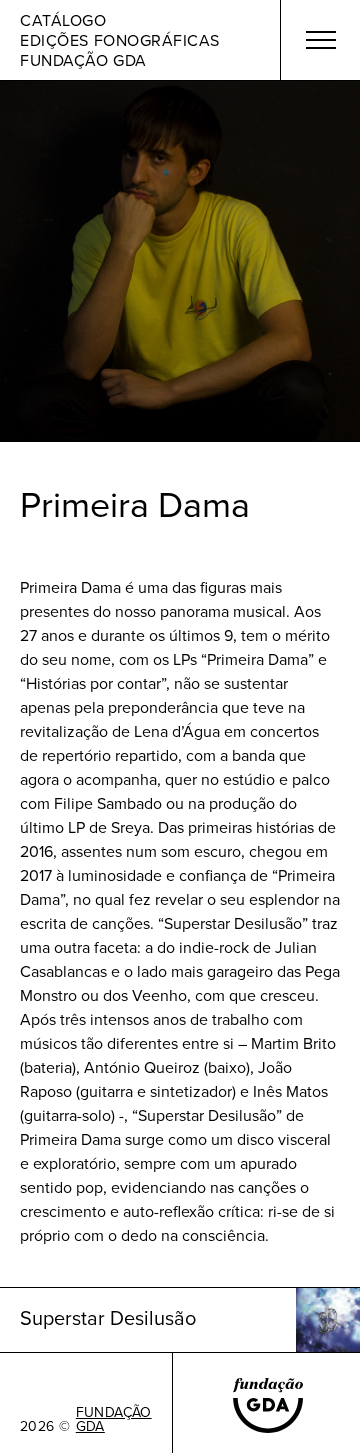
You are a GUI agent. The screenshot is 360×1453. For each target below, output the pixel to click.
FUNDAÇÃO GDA (114, 1419)
